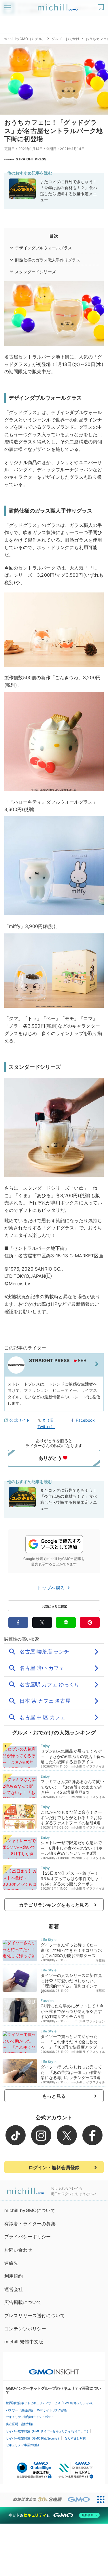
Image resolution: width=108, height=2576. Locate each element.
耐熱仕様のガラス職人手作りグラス (48, 260)
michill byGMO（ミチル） (25, 39)
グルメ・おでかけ (66, 39)
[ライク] (102, 5)
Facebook (85, 1420)
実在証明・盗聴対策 (19, 2424)
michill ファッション (90, 2021)
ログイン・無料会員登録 (54, 2167)
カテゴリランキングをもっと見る (54, 1905)
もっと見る (54, 2096)
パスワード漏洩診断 (19, 2410)
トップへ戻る (52, 1588)
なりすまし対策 (75, 2438)
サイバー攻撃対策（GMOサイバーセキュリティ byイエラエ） (48, 2431)
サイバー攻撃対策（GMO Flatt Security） (33, 2438)
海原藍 (100, 1960)
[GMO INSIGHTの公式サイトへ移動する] (54, 2369)
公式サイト (20, 1420)
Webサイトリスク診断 (52, 2410)
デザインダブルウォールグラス (43, 248)
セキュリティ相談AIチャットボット (30, 2417)
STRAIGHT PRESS (31, 159)
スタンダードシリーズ (35, 272)
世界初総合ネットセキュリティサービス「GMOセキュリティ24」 (50, 2403)
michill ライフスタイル (88, 1766)
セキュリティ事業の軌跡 (22, 2445)
